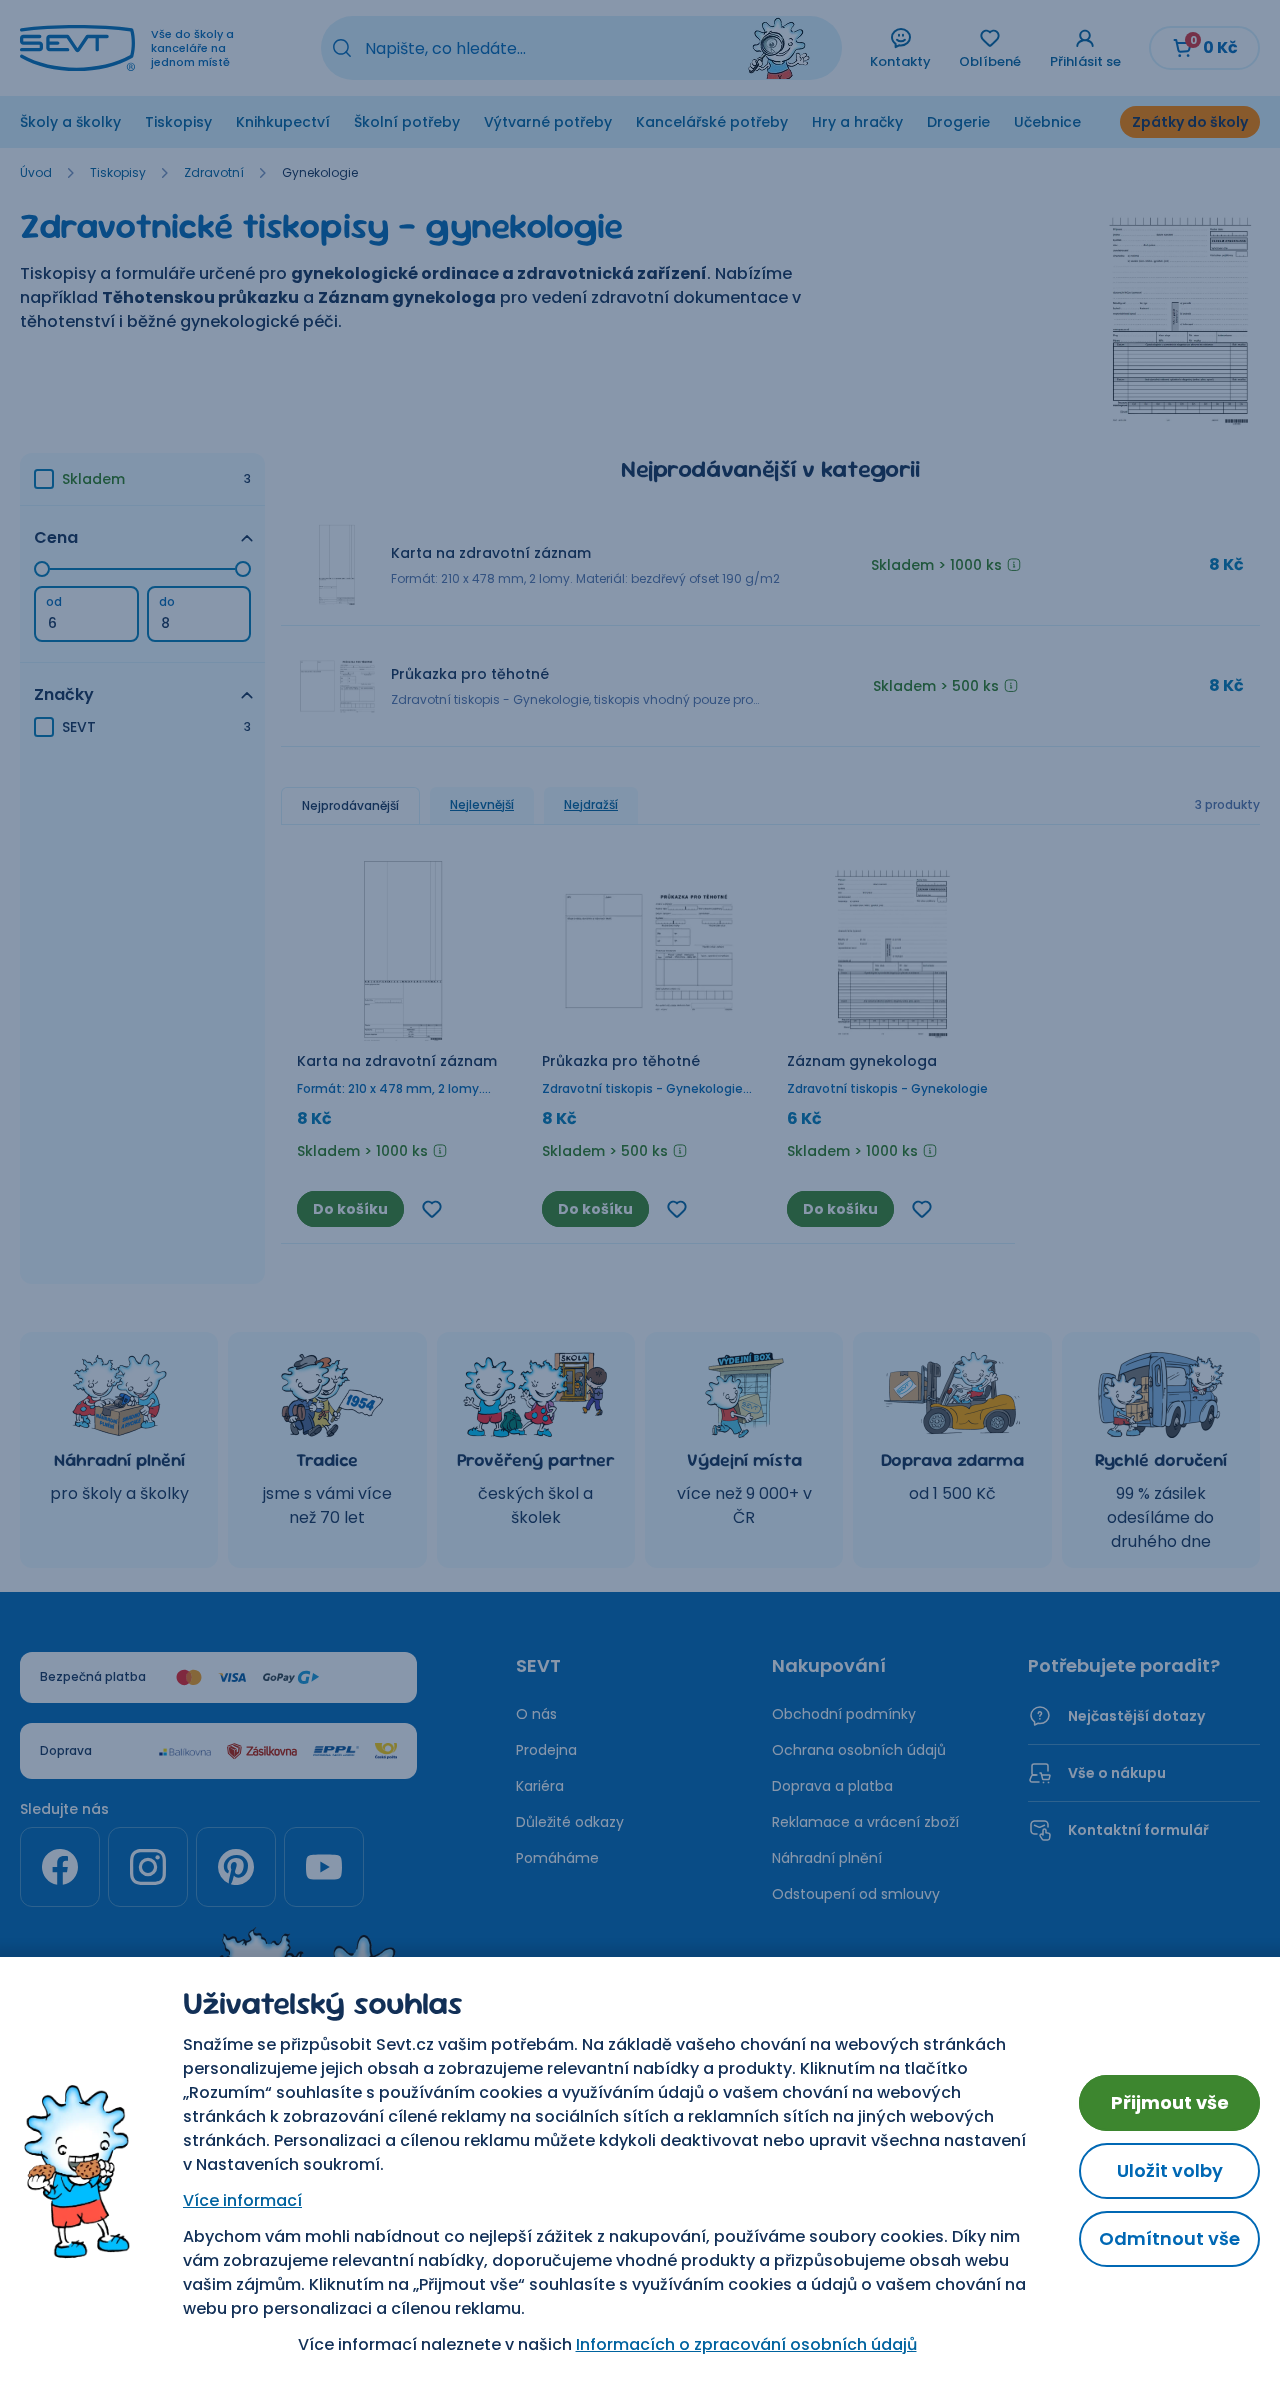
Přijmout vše (1170, 2102)
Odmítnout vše (1169, 2238)
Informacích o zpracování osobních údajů (746, 2344)
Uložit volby (1170, 2170)
